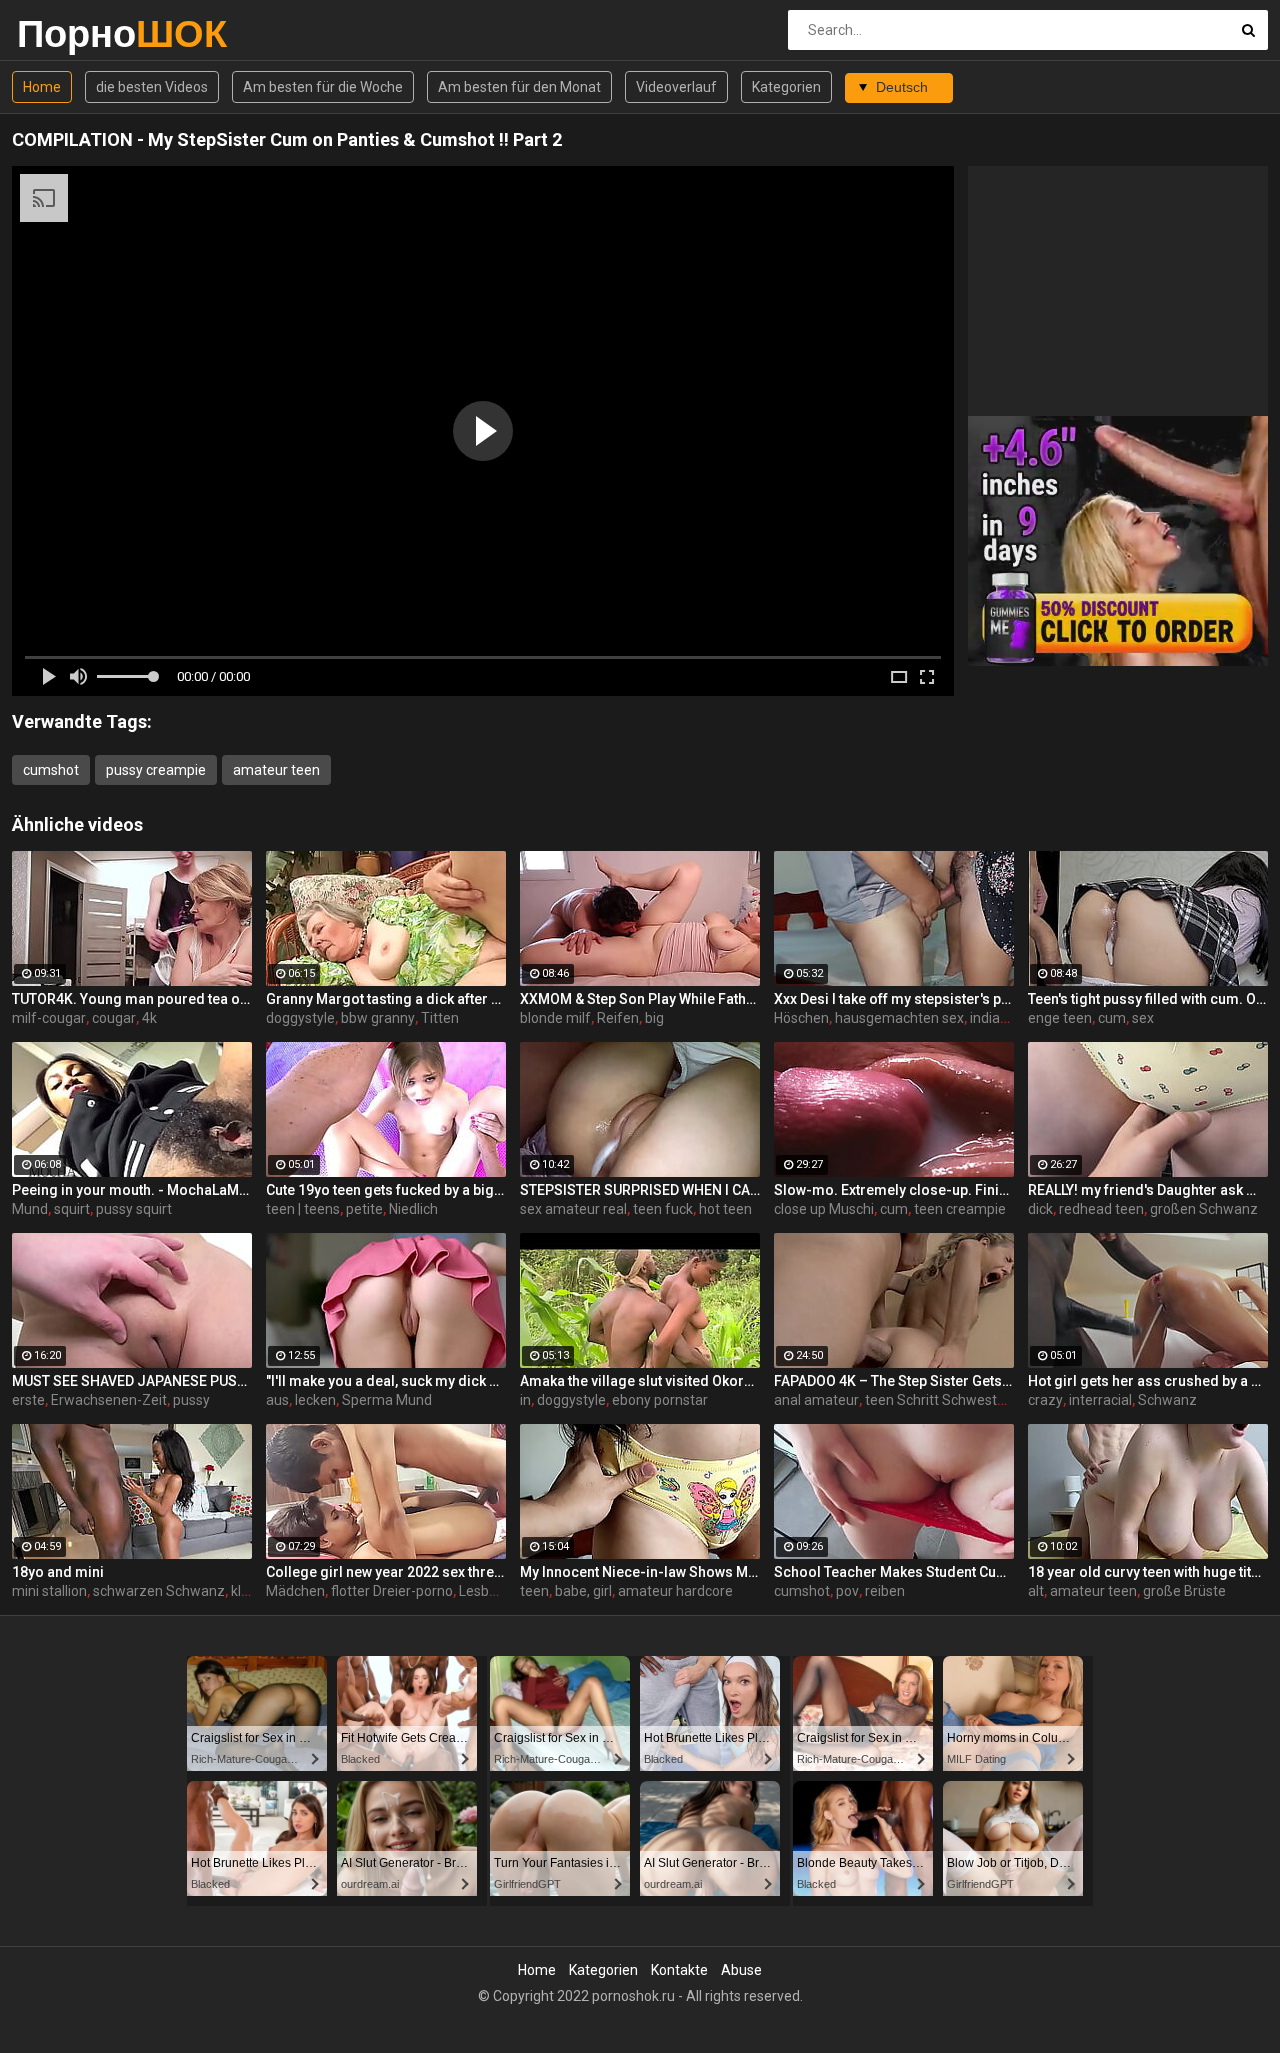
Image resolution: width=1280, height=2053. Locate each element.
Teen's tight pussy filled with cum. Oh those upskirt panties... (1148, 999)
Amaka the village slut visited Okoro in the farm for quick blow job (640, 1381)
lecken (315, 1400)
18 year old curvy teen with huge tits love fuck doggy (1148, 1572)
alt (1036, 1591)
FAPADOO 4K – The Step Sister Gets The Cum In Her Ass (894, 1381)
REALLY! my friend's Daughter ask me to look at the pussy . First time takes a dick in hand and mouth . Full (1148, 1190)
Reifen (618, 1018)
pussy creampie (156, 770)
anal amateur (816, 1400)
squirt (72, 1209)
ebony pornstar (660, 1400)
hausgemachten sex (899, 1018)
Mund (30, 1209)
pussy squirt (134, 1209)
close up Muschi (824, 1209)
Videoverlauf (676, 87)
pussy (191, 1400)
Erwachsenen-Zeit (109, 1400)
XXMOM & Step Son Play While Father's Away (640, 999)
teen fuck (663, 1209)
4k (149, 1018)
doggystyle (300, 1018)
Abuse (741, 1970)
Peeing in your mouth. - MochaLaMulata (132, 1190)
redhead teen (1101, 1209)
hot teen (725, 1209)
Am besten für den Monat (519, 87)
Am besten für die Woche (323, 87)
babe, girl (583, 1591)
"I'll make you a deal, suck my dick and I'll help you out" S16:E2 (386, 1381)
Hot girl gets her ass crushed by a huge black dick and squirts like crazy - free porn (1148, 1381)
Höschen (801, 1018)
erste (28, 1400)
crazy (1045, 1400)
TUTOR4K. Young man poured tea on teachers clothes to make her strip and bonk (132, 999)
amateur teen (276, 770)
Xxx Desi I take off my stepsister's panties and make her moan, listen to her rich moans (894, 999)
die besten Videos (152, 87)
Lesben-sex (495, 1591)
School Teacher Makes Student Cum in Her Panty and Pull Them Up (894, 1572)
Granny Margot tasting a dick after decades (386, 999)
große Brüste (1184, 1591)
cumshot (51, 770)
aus (277, 1400)
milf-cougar (49, 1018)
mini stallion (49, 1591)
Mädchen (295, 1591)
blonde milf (555, 1018)
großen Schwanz (1204, 1209)
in (525, 1400)
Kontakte (679, 1970)
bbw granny (378, 1018)
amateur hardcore (675, 1591)
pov (847, 1591)
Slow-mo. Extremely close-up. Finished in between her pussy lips (894, 1190)
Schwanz (1167, 1400)
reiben (885, 1591)
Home (42, 87)
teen (534, 1591)
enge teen (1060, 1018)
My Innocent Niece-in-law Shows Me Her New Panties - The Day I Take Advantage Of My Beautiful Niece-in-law (640, 1572)
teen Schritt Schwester (937, 1400)
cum (1112, 1018)
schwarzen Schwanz (159, 1591)
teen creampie (960, 1209)
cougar (114, 1018)
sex (1143, 1018)
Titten (440, 1018)
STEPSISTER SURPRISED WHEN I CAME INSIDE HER (640, 1190)
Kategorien (786, 87)
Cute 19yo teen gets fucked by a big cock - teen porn (386, 1190)
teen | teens (303, 1209)
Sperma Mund (387, 1400)
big (654, 1018)
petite (364, 1209)
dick (1040, 1209)
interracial (1100, 1400)
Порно (69, 33)
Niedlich (413, 1209)
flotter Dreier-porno (392, 1591)
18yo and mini (58, 1572)
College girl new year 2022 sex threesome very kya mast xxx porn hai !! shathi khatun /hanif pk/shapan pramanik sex (386, 1572)
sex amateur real (573, 1209)
